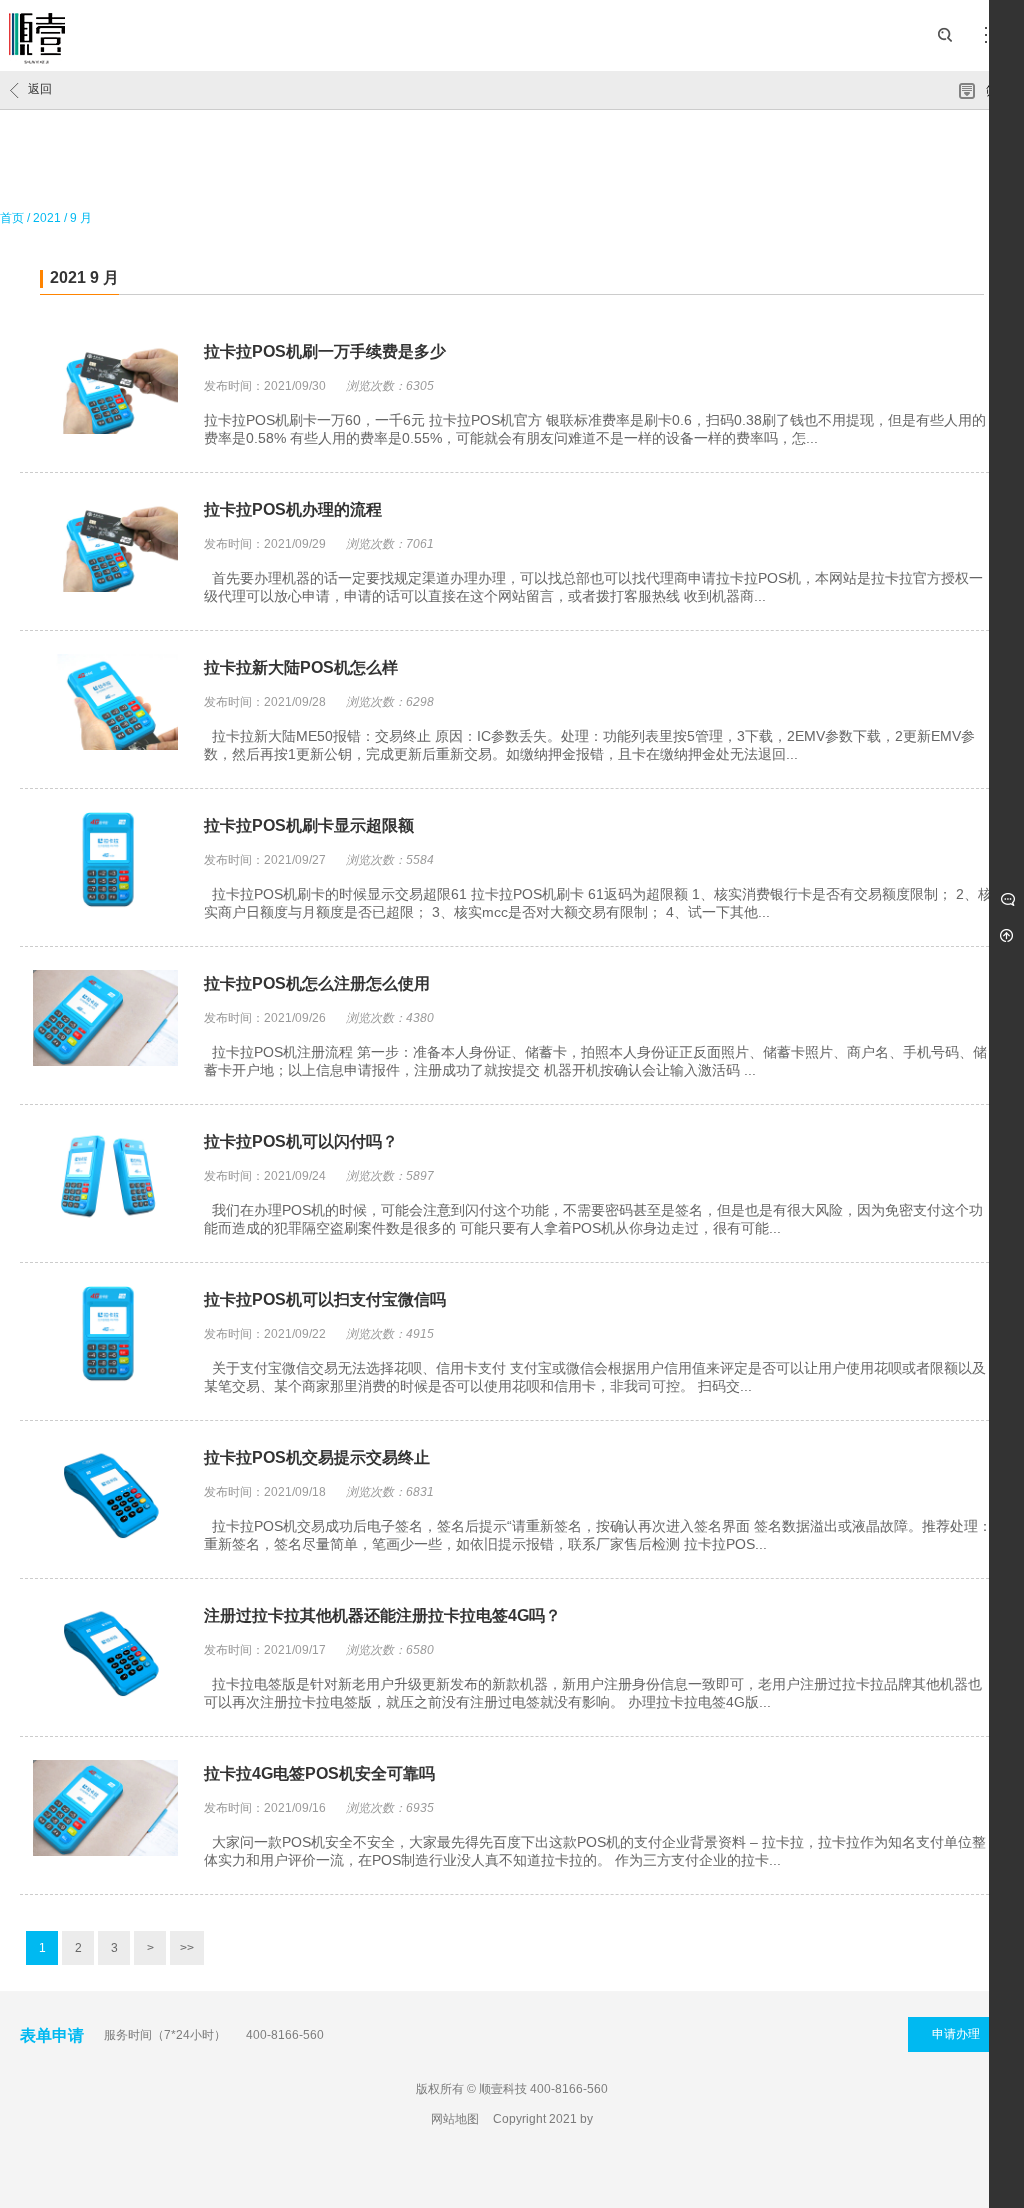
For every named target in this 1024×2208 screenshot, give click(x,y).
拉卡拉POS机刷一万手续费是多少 (325, 351)
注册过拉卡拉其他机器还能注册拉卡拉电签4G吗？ (382, 1615)
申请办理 (956, 2034)
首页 (12, 218)
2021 (47, 218)
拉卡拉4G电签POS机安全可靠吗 (319, 1773)
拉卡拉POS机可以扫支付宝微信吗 (325, 1299)
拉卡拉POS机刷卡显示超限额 (309, 825)
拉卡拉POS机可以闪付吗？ (301, 1141)
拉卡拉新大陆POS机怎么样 (301, 667)
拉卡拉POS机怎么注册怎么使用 (317, 983)
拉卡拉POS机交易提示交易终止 (317, 1457)
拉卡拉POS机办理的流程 (293, 509)
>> (187, 1948)
